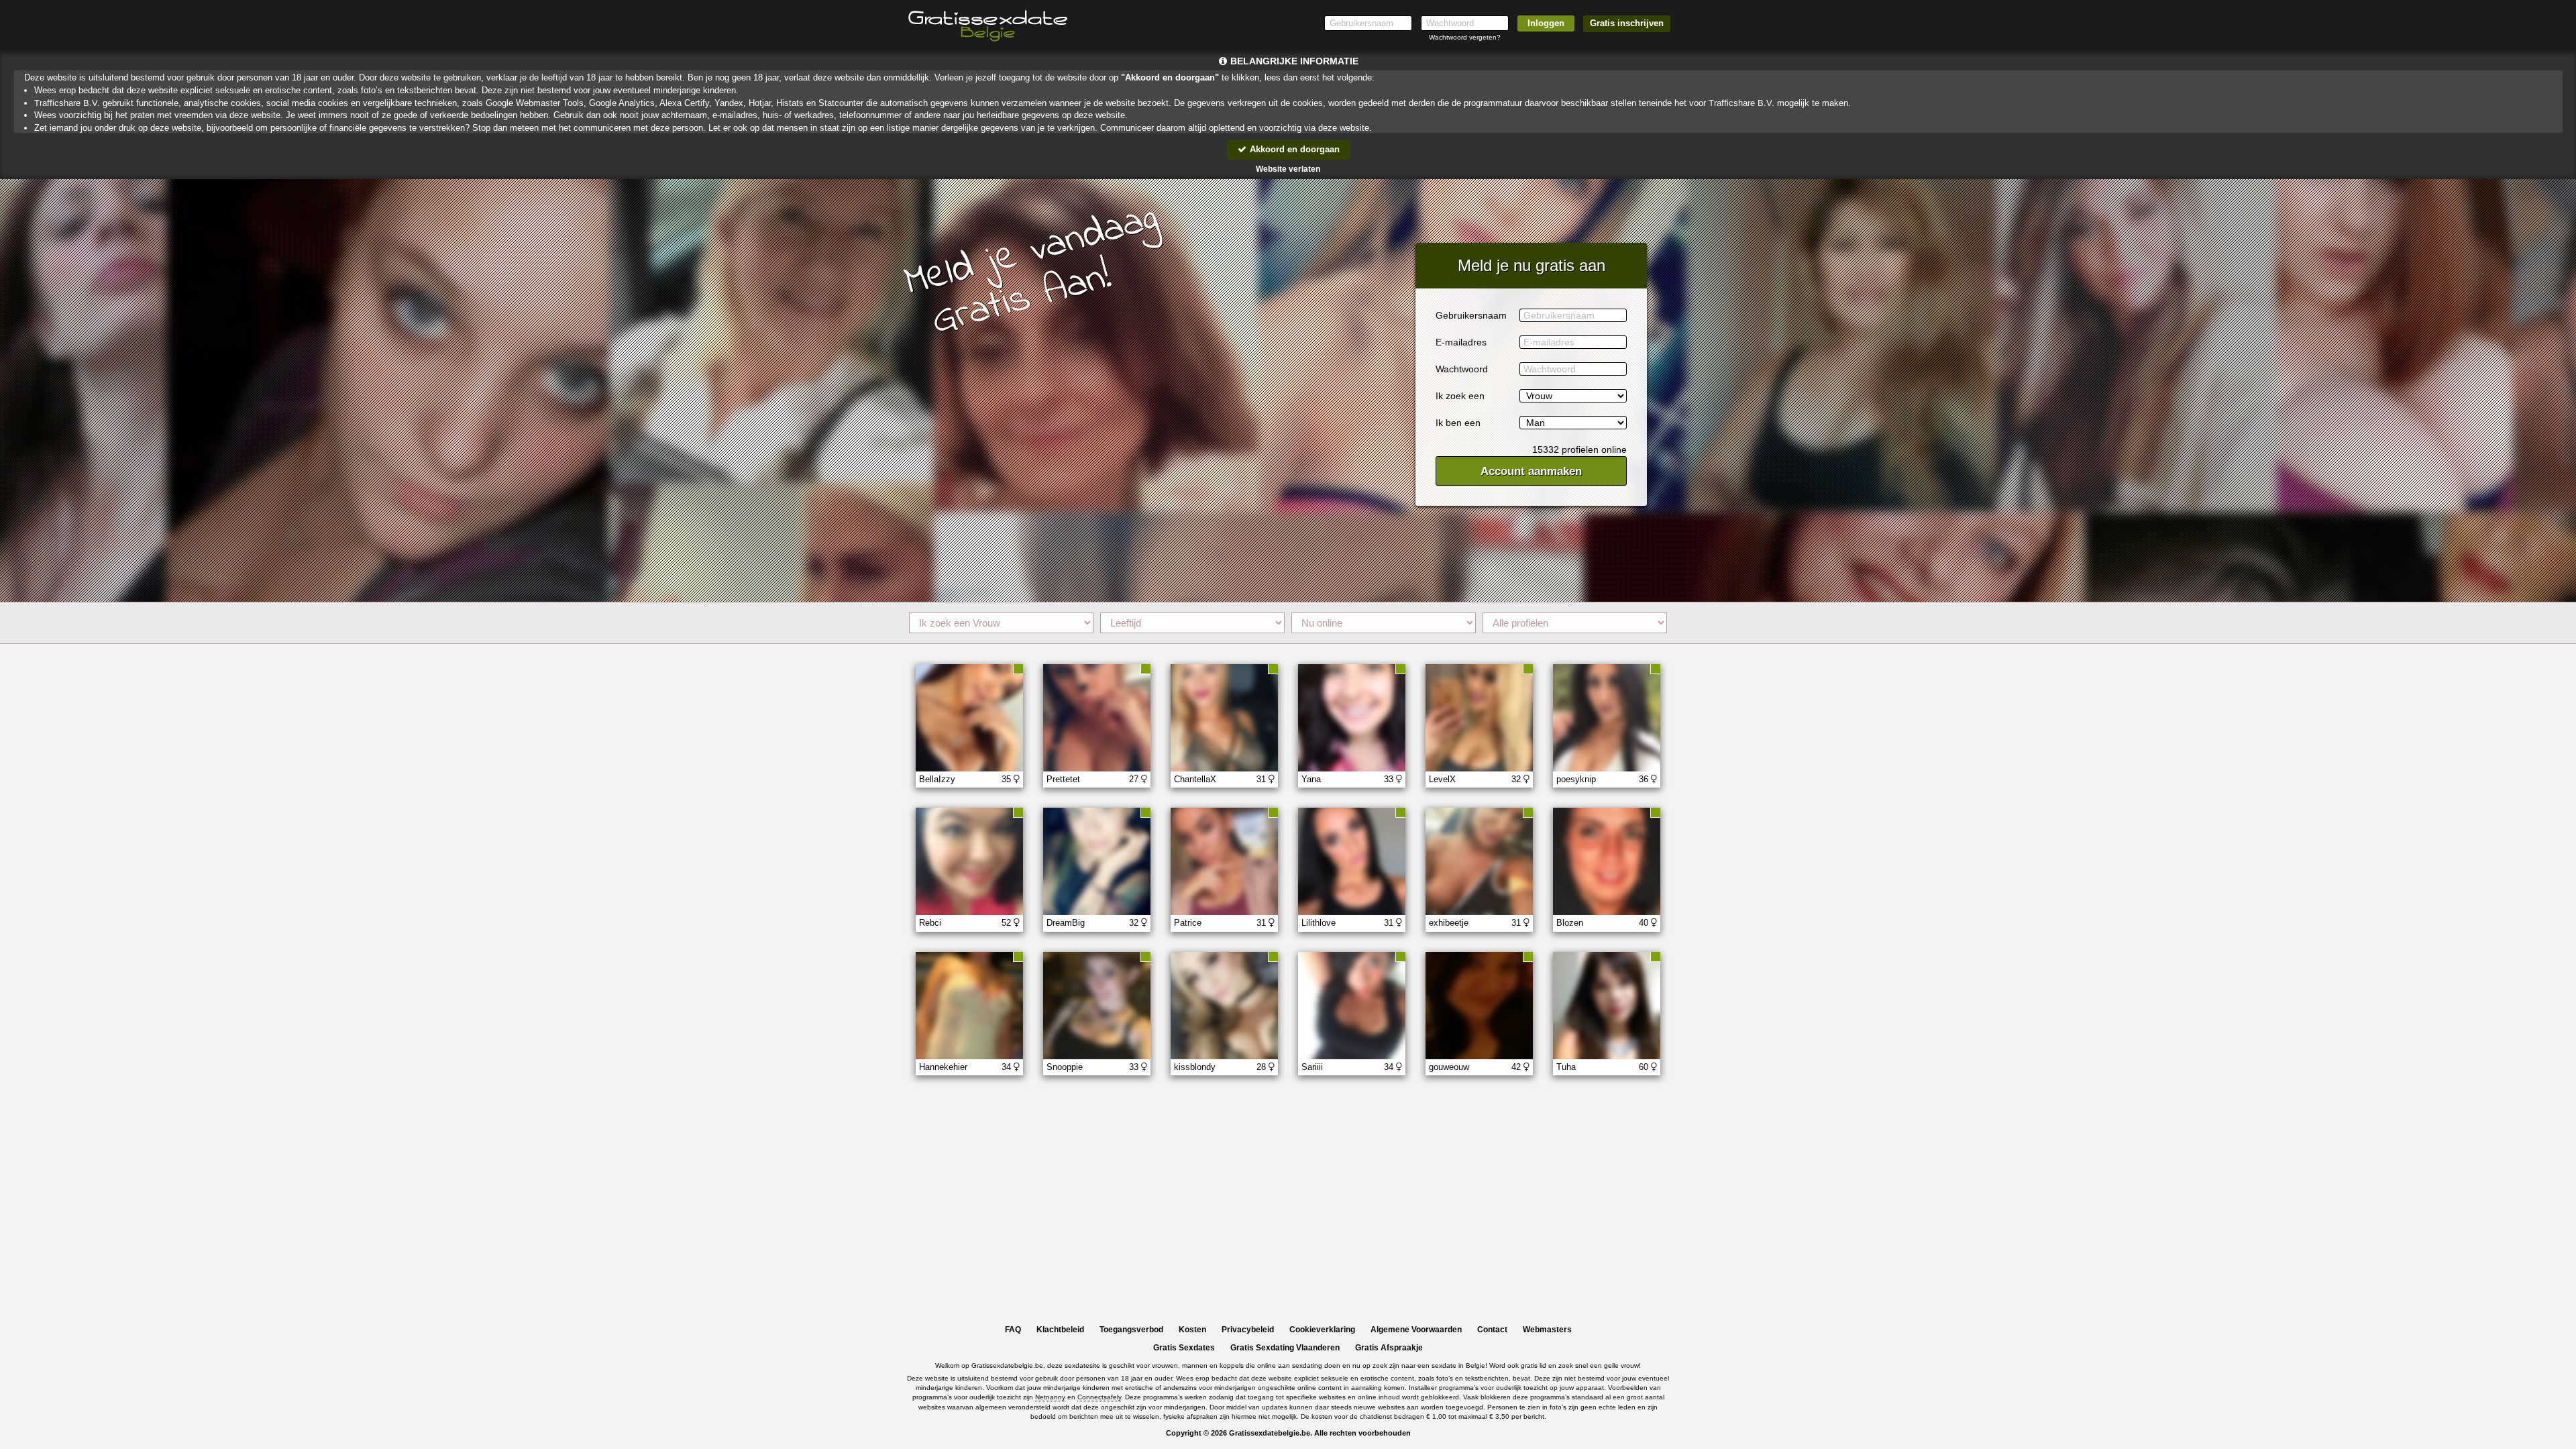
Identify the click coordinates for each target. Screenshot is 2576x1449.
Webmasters (1547, 1330)
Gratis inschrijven (1627, 23)
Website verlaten (1288, 169)
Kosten (1192, 1330)
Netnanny (1050, 1397)
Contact (1492, 1330)
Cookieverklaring (1322, 1330)
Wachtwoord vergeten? (1465, 37)
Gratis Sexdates (1184, 1348)
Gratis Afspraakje (1389, 1348)
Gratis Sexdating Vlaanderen (1285, 1348)
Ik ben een (1458, 423)
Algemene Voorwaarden (1416, 1330)
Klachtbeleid (1060, 1330)
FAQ (1013, 1330)
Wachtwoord (1462, 369)
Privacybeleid (1248, 1330)
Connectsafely (1099, 1397)
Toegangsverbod (1131, 1330)
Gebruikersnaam (1471, 315)
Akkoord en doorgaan (1293, 149)
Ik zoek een (1460, 396)
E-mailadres (1461, 342)
